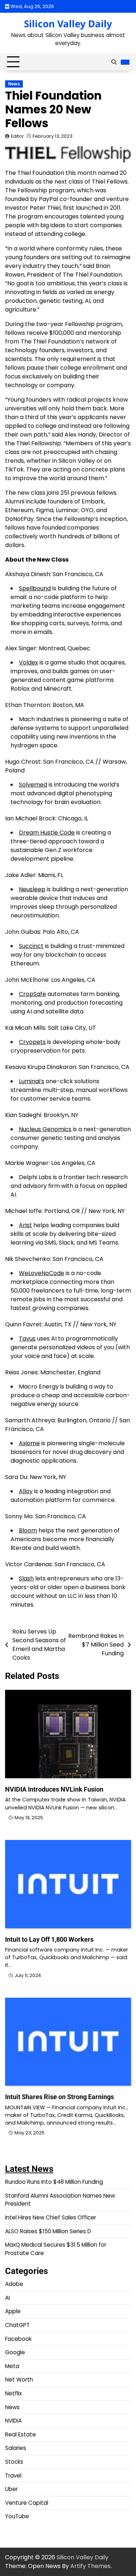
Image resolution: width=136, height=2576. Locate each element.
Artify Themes (90, 2566)
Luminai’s (32, 1081)
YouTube (17, 2516)
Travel (13, 2475)
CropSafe (32, 994)
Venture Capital (27, 2503)
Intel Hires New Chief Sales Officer (51, 2217)
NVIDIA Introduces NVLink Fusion (54, 1789)
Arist (25, 1225)
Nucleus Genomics (45, 1129)
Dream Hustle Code (47, 833)
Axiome (29, 1443)
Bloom (28, 1530)
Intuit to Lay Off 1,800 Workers (49, 1939)
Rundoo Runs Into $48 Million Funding (54, 2182)
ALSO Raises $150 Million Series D (48, 2231)
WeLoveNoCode (42, 1273)
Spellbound (35, 588)
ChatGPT (17, 2325)
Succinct (31, 946)
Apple (13, 2311)
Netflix (13, 2393)
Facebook (18, 2339)
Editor (17, 136)
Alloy (26, 1491)
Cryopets (32, 1042)
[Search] (114, 62)
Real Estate (20, 2434)
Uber (11, 2489)
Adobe (14, 2284)
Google (15, 2352)
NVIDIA (13, 2421)
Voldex (28, 662)
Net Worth (19, 2380)
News (14, 84)
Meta (12, 2366)
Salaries (16, 2448)
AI (7, 2298)
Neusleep (32, 889)
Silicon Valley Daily (68, 24)
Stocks (14, 2462)
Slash (26, 1578)
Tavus (27, 1339)
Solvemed (33, 785)
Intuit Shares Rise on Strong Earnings (59, 2097)
